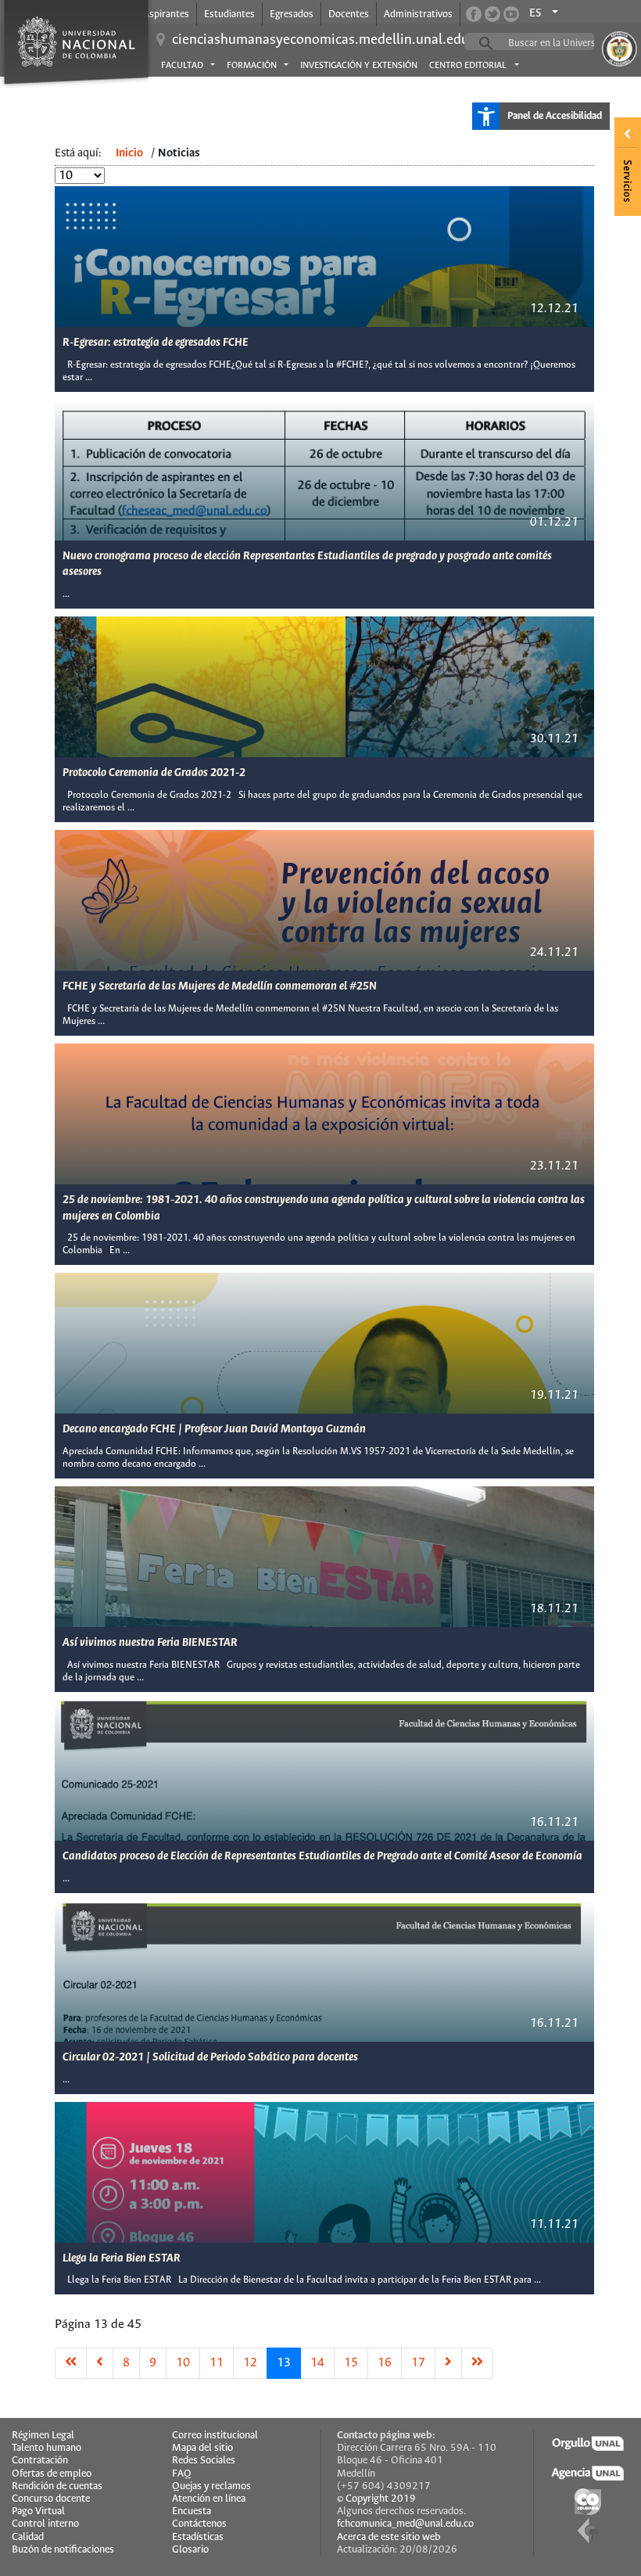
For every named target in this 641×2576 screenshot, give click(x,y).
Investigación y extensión (359, 66)
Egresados (292, 14)
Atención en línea (209, 2499)
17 (418, 2363)
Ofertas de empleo (52, 2474)
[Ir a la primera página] (71, 2363)
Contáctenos (199, 2524)
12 (250, 2363)
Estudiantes (229, 14)
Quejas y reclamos (211, 2486)
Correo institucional (215, 2436)
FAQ (182, 2474)
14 (317, 2363)
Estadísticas (198, 2537)
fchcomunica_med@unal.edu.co (405, 2524)
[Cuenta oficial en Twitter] (492, 14)
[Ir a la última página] (477, 2363)
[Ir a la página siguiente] (448, 2363)
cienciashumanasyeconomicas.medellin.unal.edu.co (329, 40)
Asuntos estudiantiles (212, 90)
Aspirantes (166, 14)
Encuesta (192, 2511)
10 (183, 2363)
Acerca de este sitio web (389, 2537)
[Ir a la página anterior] (100, 2363)
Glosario (190, 2550)
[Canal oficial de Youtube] (511, 14)
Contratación (40, 2461)
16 (385, 2363)
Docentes (349, 14)
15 (351, 2363)
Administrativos (418, 14)
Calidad (28, 2537)
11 (217, 2363)
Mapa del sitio (202, 2448)
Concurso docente (51, 2499)
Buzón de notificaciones (63, 2550)
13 (284, 2363)
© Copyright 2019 (376, 2499)
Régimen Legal (43, 2436)
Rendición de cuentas (57, 2486)
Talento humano (47, 2448)
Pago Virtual (38, 2511)
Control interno (45, 2524)
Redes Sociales (204, 2461)
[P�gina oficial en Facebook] (474, 14)
